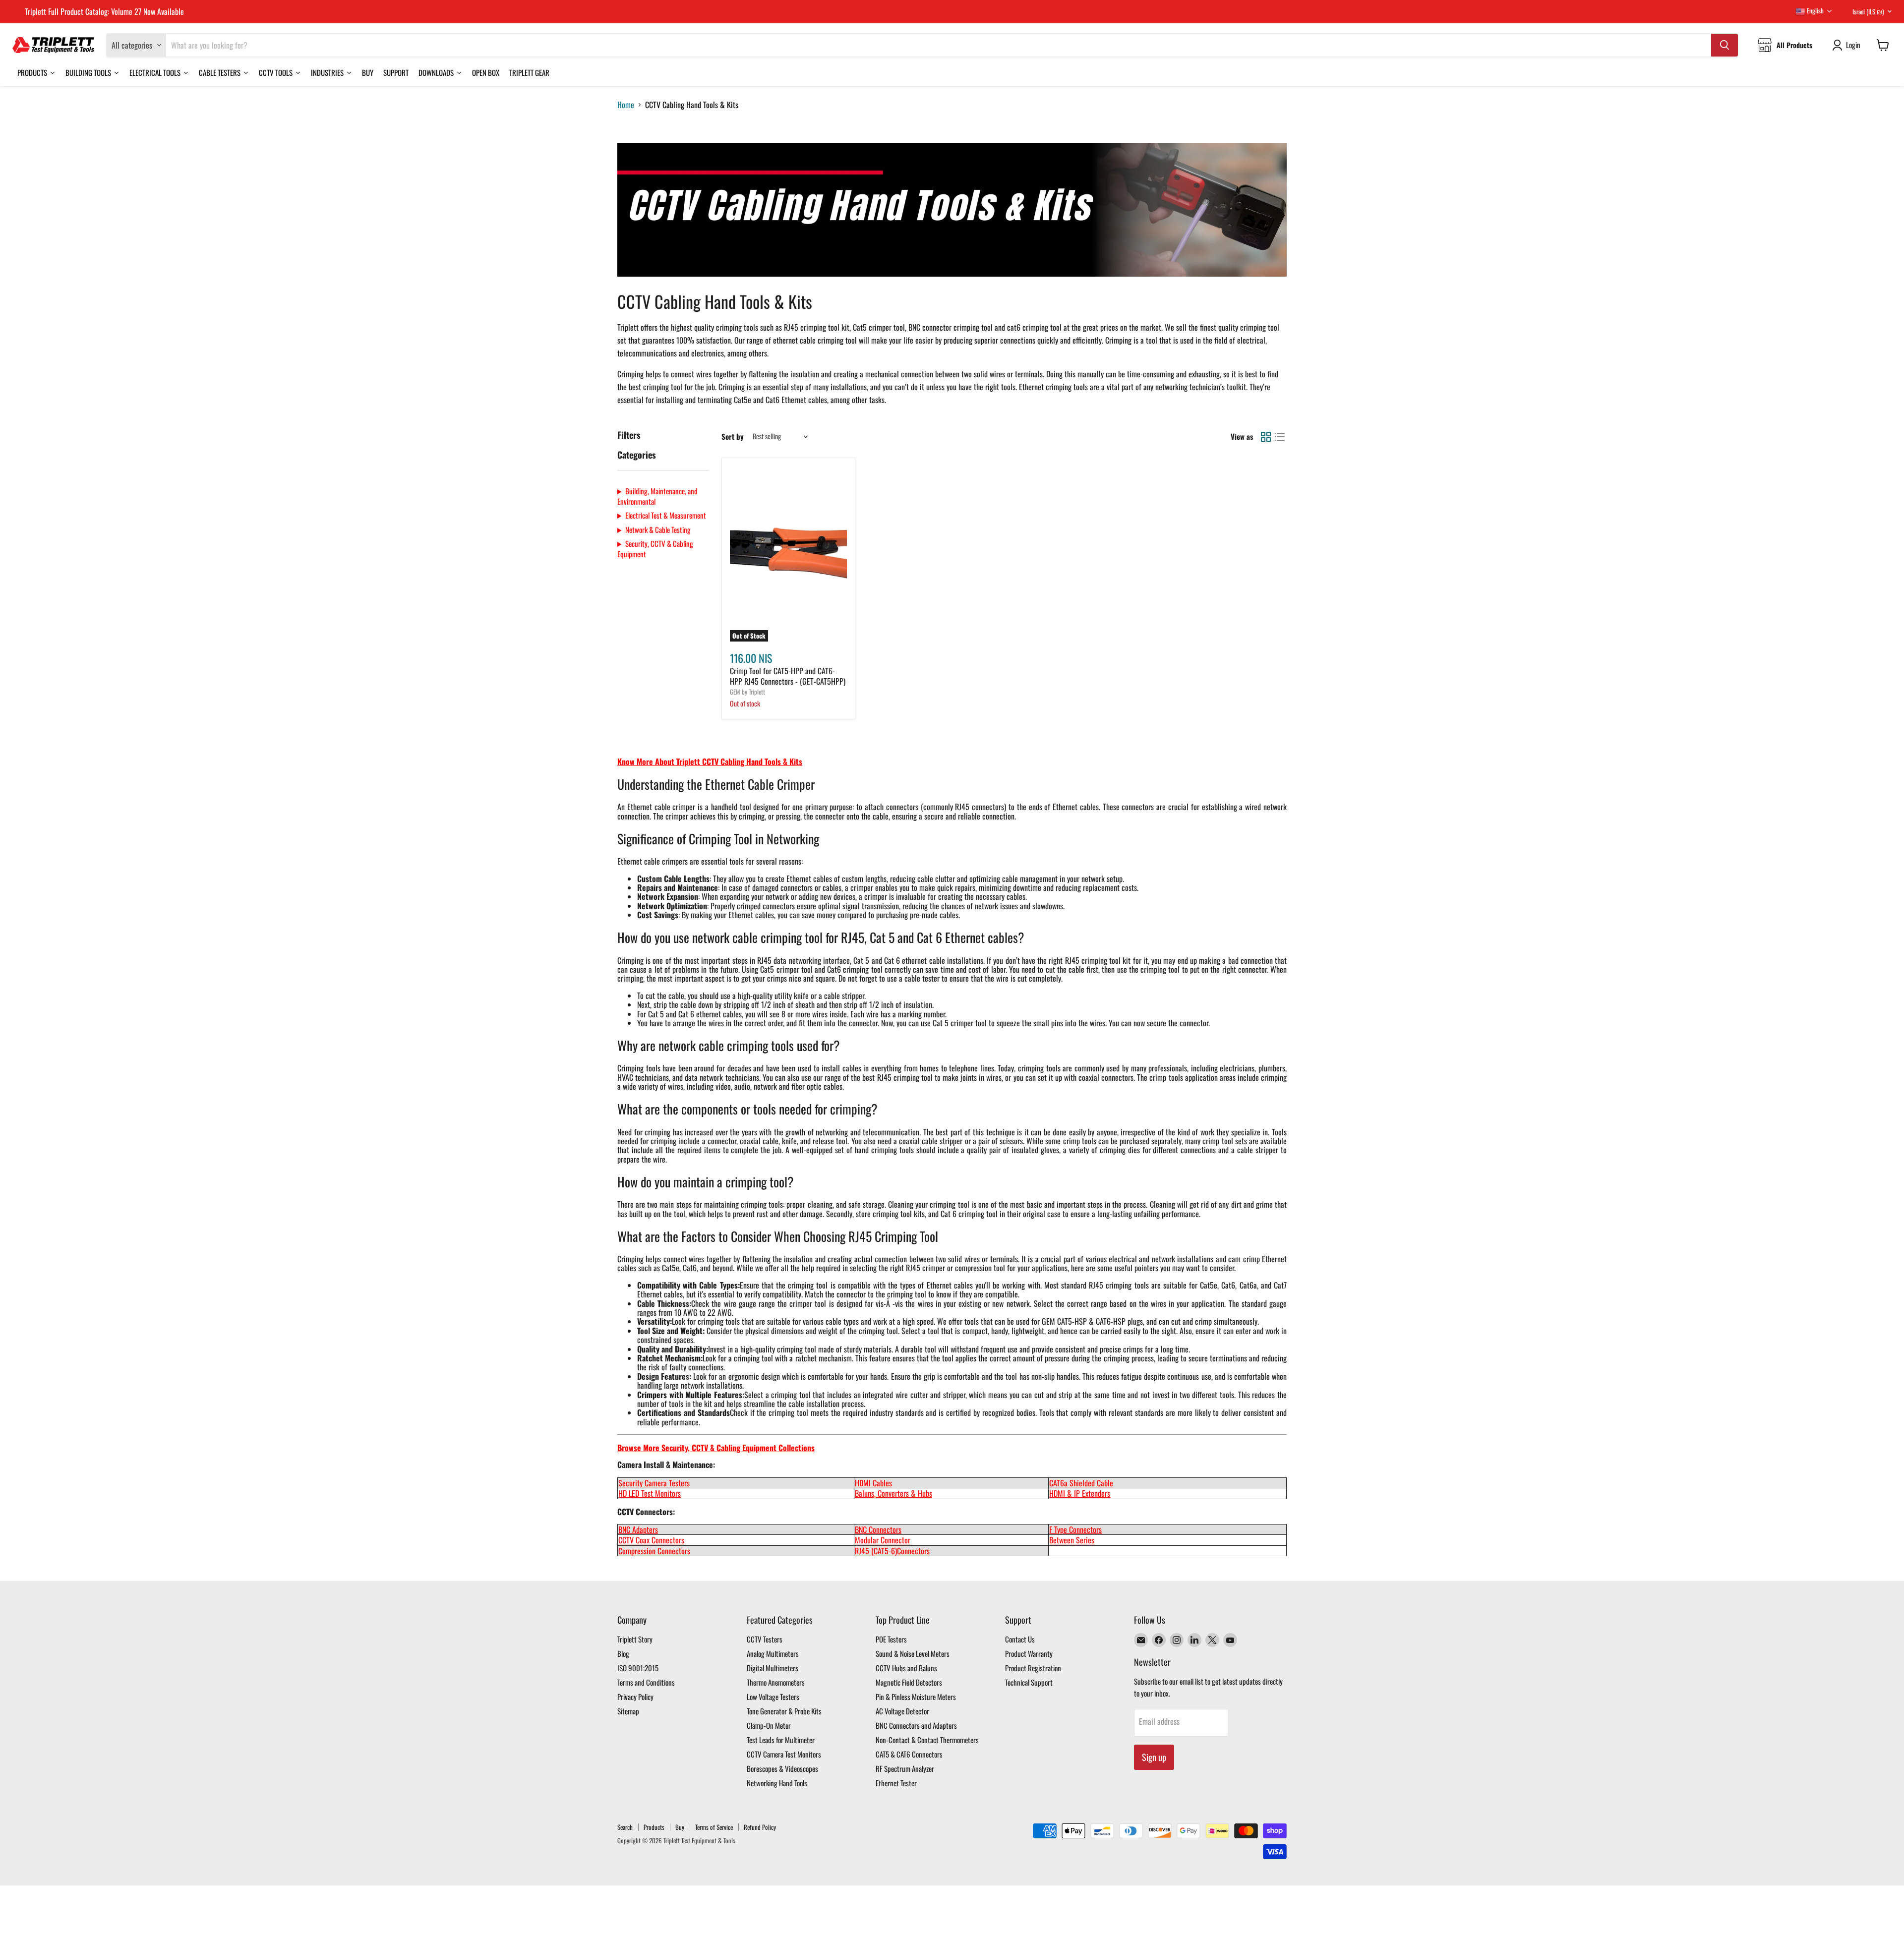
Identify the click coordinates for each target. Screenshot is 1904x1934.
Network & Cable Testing (658, 530)
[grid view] (1266, 437)
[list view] (1280, 437)
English (1815, 10)
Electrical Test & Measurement (666, 515)
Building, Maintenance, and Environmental (657, 496)
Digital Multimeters (773, 1668)
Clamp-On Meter (769, 1725)
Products (654, 1827)
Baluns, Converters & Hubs (893, 1493)
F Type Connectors (1075, 1529)
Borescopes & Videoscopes (782, 1768)
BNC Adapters (638, 1529)
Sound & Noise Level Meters (913, 1653)
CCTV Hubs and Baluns (906, 1668)
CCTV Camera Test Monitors (784, 1754)
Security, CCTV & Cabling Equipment (655, 549)
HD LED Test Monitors (650, 1493)
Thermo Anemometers (776, 1682)
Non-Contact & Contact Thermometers (927, 1740)
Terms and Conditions (646, 1682)
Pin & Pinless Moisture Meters (916, 1697)
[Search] (1725, 45)
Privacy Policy (635, 1697)
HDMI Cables (873, 1483)
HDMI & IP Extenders (1080, 1493)
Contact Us (1020, 1639)
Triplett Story (635, 1639)
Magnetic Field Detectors (909, 1682)
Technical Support (1029, 1682)
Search (625, 1827)
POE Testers (891, 1639)
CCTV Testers (765, 1639)
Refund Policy (760, 1827)
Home (626, 105)
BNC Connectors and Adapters (916, 1725)
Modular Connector (883, 1540)
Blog (623, 1653)
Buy (680, 1827)
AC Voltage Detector (902, 1711)
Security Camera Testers (654, 1483)
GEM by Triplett (747, 692)
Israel (1868, 11)
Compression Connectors (654, 1551)
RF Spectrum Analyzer (905, 1768)
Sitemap (628, 1711)
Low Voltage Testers (773, 1697)
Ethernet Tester (896, 1783)
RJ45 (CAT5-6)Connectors (892, 1551)
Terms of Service (714, 1827)
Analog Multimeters (773, 1653)
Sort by (733, 437)
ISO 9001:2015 (638, 1668)
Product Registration (1033, 1668)
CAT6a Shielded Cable (1081, 1483)
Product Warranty (1029, 1653)
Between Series (1072, 1540)
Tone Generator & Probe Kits (784, 1711)
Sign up (1154, 1757)
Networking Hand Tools (777, 1783)
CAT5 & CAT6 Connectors (909, 1754)
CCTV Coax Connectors (651, 1540)
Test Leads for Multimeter (781, 1740)
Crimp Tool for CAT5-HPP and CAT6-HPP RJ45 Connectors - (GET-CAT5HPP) (788, 676)
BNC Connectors (878, 1529)
